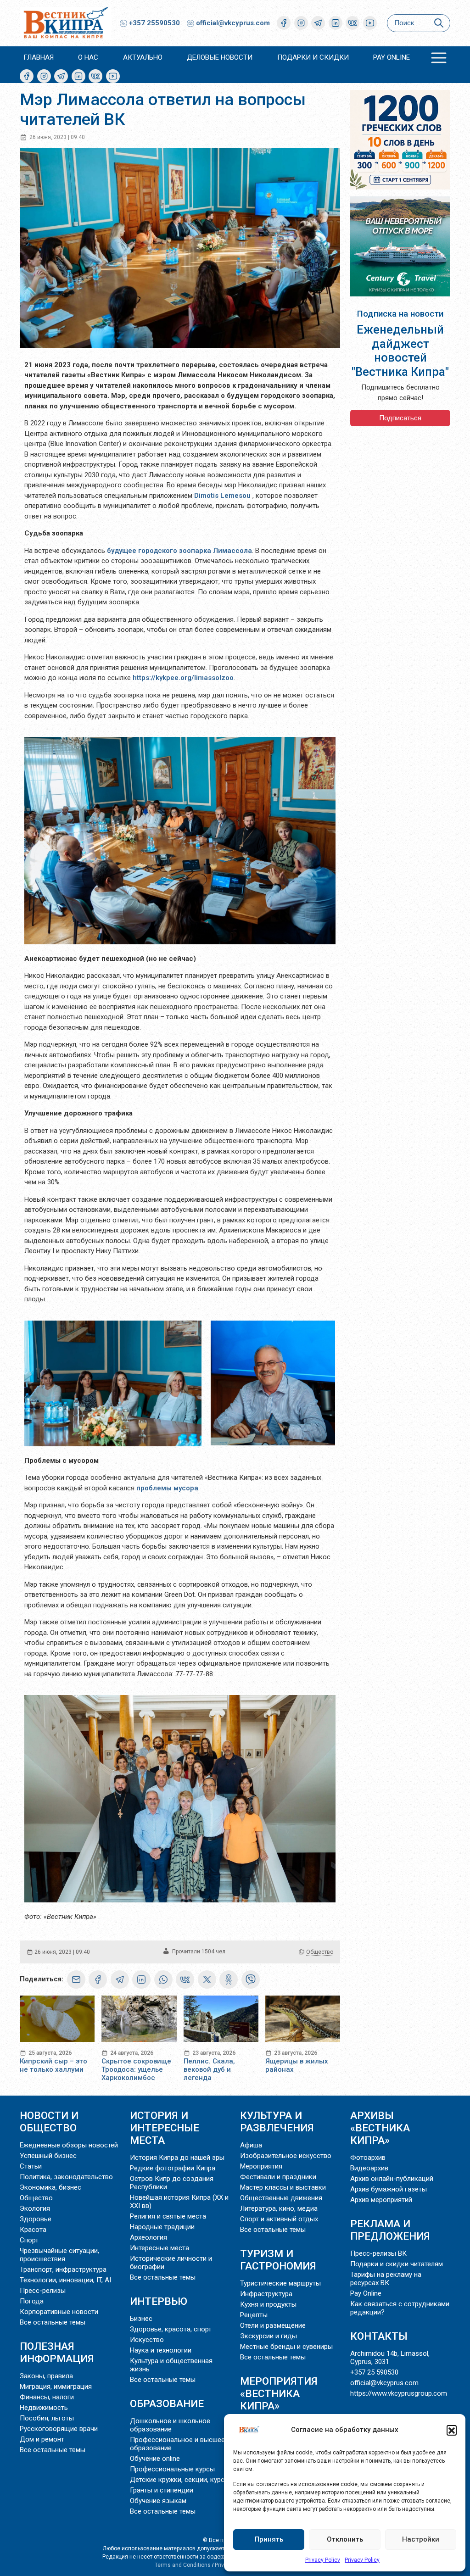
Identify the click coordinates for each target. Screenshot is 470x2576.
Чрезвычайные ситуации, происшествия (59, 2255)
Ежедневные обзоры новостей (69, 2145)
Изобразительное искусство (286, 2156)
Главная (39, 57)
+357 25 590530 (374, 2372)
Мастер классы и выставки (283, 2187)
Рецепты (254, 2315)
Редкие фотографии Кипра (173, 2168)
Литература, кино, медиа (279, 2208)
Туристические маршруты (280, 2283)
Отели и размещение (273, 2325)
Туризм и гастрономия (278, 2260)
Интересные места (159, 2248)
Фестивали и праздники (278, 2177)
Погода (32, 2301)
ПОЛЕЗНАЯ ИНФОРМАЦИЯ (57, 2352)
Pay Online (392, 57)
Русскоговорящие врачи (59, 2429)
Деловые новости (220, 57)
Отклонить (345, 2539)
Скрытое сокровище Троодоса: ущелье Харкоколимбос (136, 2069)
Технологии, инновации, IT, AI (65, 2280)
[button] (452, 2430)
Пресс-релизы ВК (378, 2253)
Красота (33, 2230)
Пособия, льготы (47, 2418)
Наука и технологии (161, 2350)
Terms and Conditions (183, 2565)
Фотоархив (368, 2158)
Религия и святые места (168, 2216)
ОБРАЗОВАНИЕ (167, 2403)
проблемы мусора (167, 1488)
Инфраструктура (266, 2294)
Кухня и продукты (268, 2304)
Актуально (143, 57)
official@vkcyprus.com (233, 23)
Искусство (147, 2340)
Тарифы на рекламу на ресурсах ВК (386, 2279)
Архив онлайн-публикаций (392, 2179)
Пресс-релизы (43, 2291)
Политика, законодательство (66, 2177)
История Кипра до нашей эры (177, 2158)
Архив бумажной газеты (389, 2189)
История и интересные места (165, 2128)
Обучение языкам (158, 2501)
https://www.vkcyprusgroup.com (399, 2393)
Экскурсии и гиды (269, 2336)
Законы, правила (46, 2376)
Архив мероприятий (381, 2200)
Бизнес (141, 2319)
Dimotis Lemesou (222, 496)
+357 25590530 (154, 23)
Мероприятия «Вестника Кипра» (279, 2393)
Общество (320, 1952)
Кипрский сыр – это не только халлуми (53, 2065)
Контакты (379, 2336)
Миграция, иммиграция (56, 2386)
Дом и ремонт (42, 2439)
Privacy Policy (323, 2560)
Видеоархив (369, 2168)
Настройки (421, 2539)
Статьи (31, 2166)
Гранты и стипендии (162, 2490)
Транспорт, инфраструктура (63, 2269)
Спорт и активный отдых (279, 2219)
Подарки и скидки (313, 57)
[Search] (439, 23)
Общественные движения (281, 2198)
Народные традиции (162, 2227)
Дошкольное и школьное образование (170, 2425)
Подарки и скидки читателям (397, 2264)
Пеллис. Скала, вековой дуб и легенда (209, 2069)
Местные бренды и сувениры (286, 2347)
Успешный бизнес (48, 2156)
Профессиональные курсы (172, 2469)
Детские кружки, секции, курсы (180, 2480)
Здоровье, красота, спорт (171, 2329)
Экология (35, 2208)
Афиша (251, 2145)
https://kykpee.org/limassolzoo (183, 678)
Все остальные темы (53, 2322)
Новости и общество (49, 2122)
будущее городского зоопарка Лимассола (179, 551)
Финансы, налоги (47, 2397)
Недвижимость (44, 2408)
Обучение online (155, 2459)
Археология (148, 2237)
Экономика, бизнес (50, 2187)
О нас (88, 57)
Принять (269, 2539)
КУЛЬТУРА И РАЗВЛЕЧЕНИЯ (277, 2122)
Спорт (29, 2240)
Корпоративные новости (59, 2312)
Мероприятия (261, 2166)
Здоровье (36, 2219)
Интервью (159, 2301)
